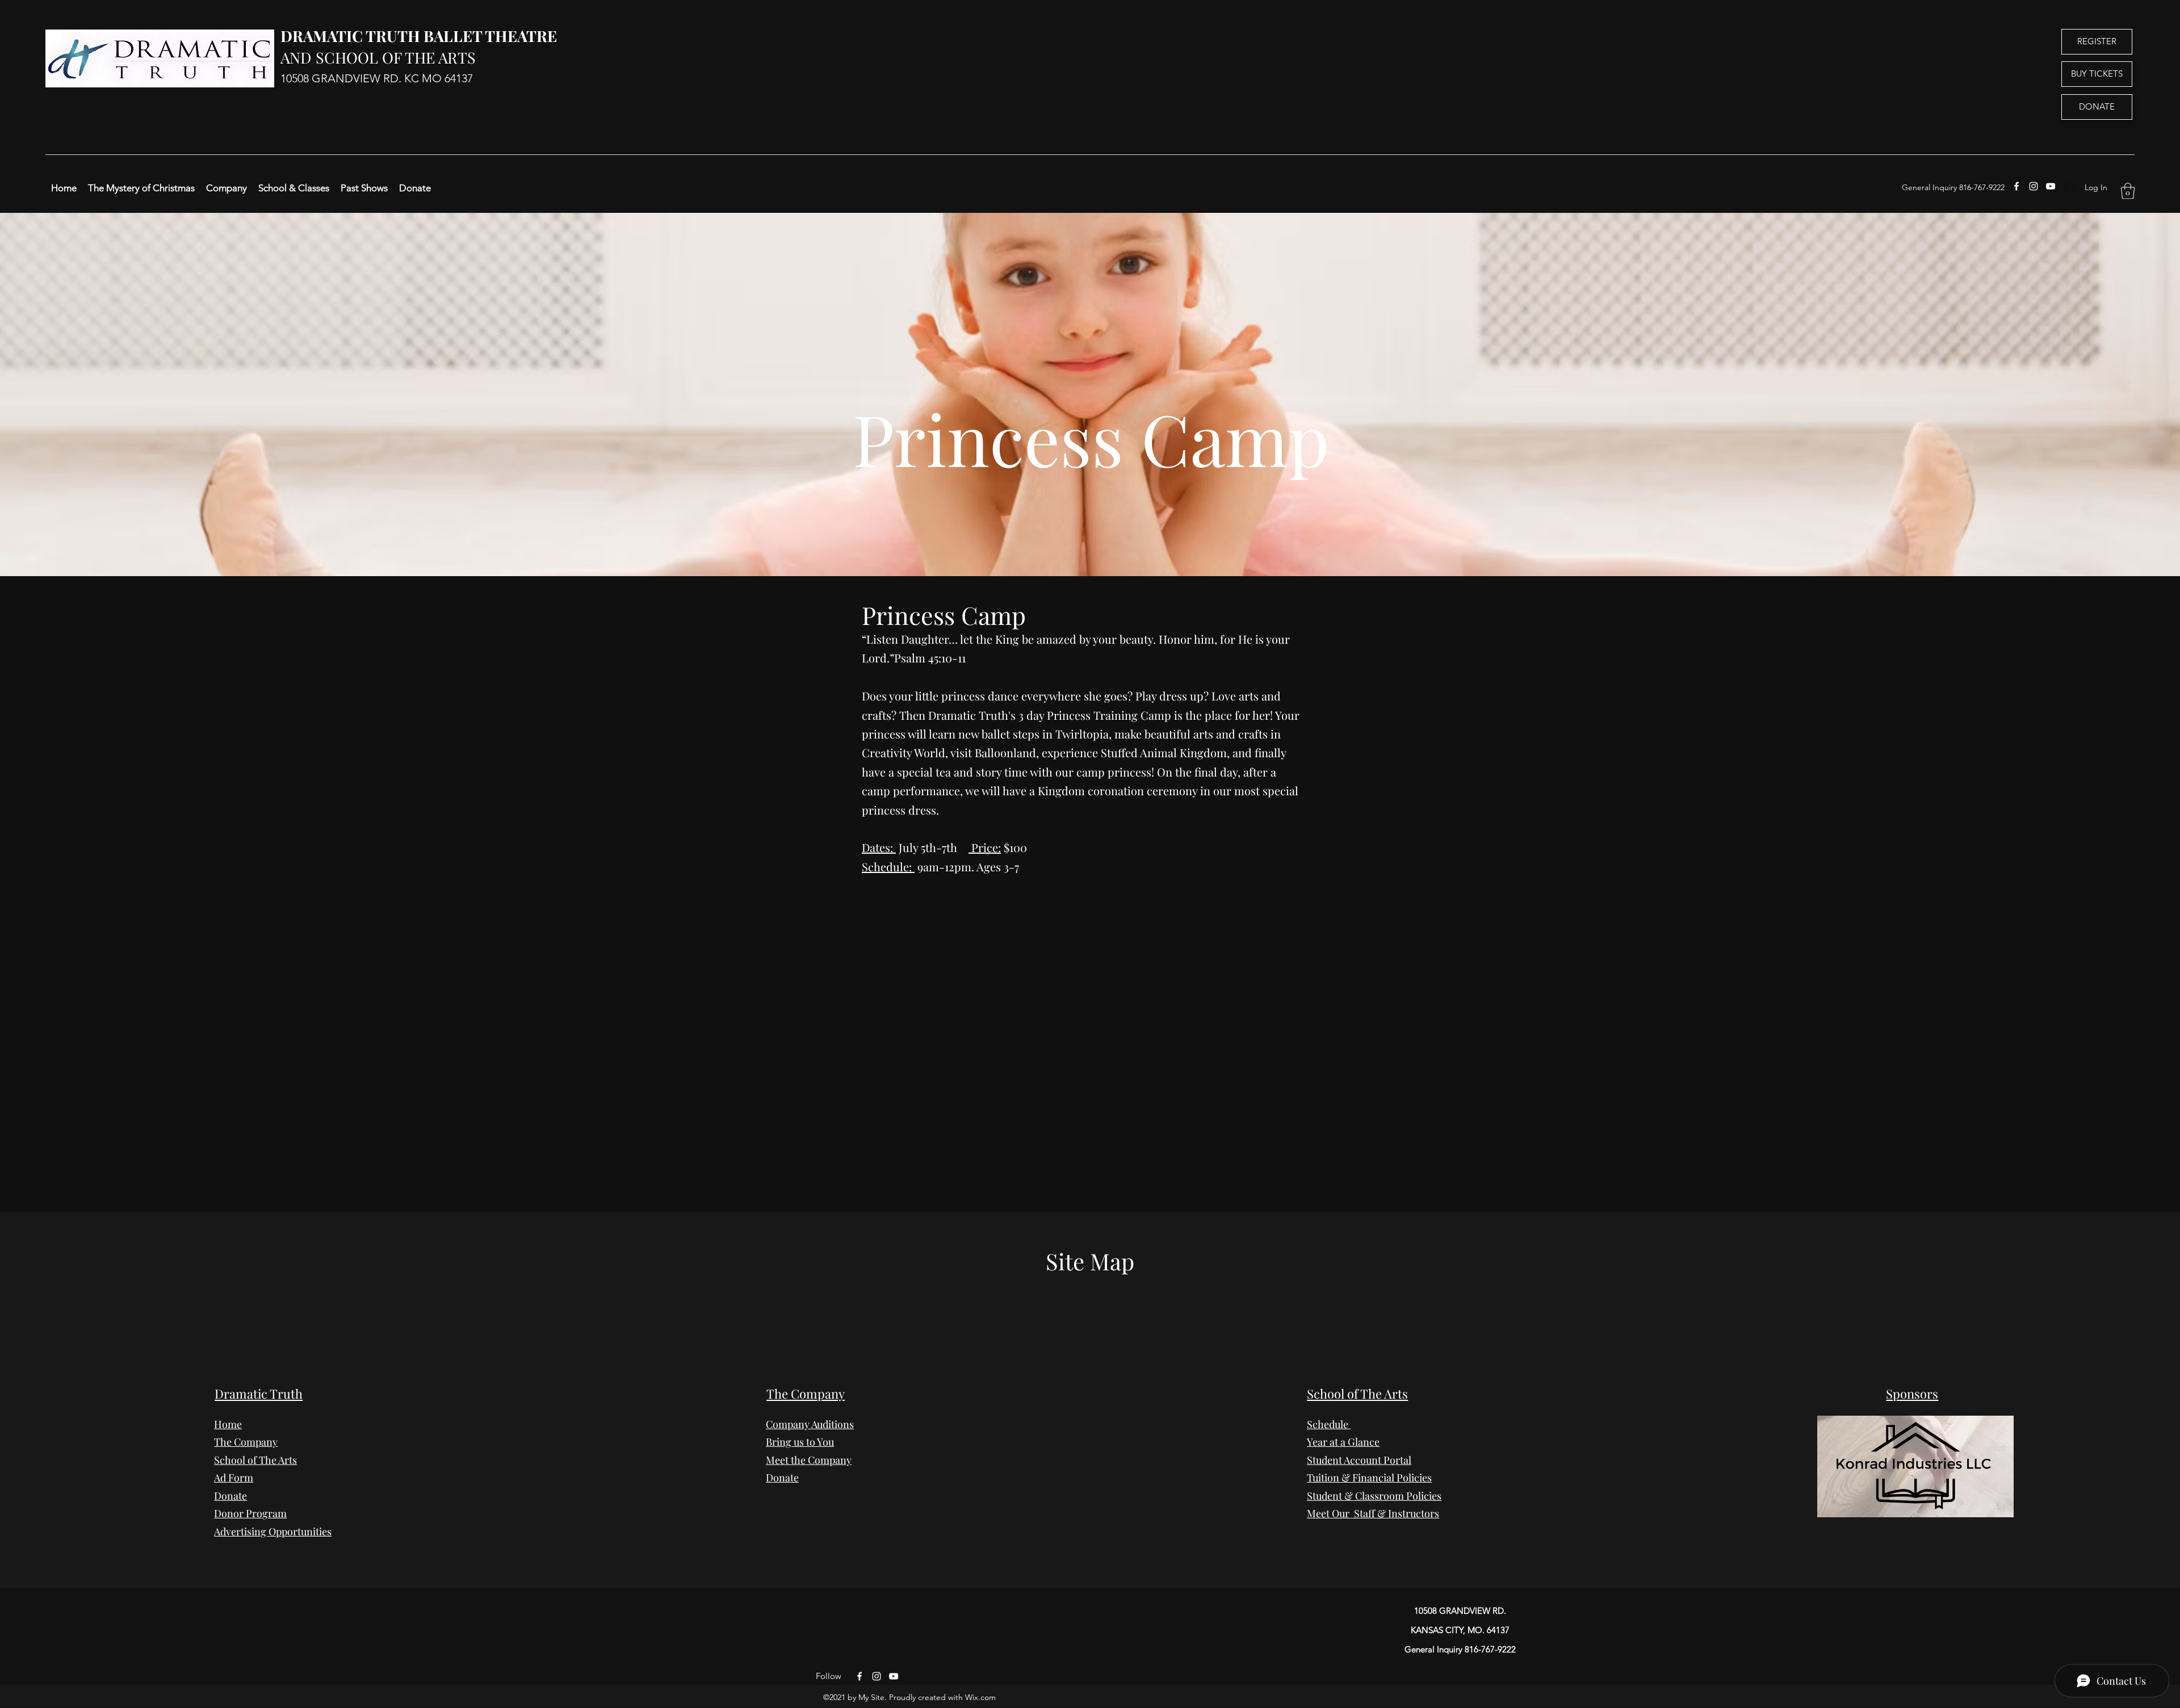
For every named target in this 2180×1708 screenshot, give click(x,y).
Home (228, 1424)
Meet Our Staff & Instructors (1373, 1513)
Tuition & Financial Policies (1369, 1478)
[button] (2128, 191)
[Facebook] (2017, 186)
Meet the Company (809, 1460)
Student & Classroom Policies (1374, 1496)
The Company (246, 1442)
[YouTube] (2051, 186)
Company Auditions (810, 1424)
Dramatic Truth (259, 1394)
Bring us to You (800, 1442)
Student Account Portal (1359, 1460)
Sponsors (1912, 1394)
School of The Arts (1357, 1394)
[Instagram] (2034, 186)
